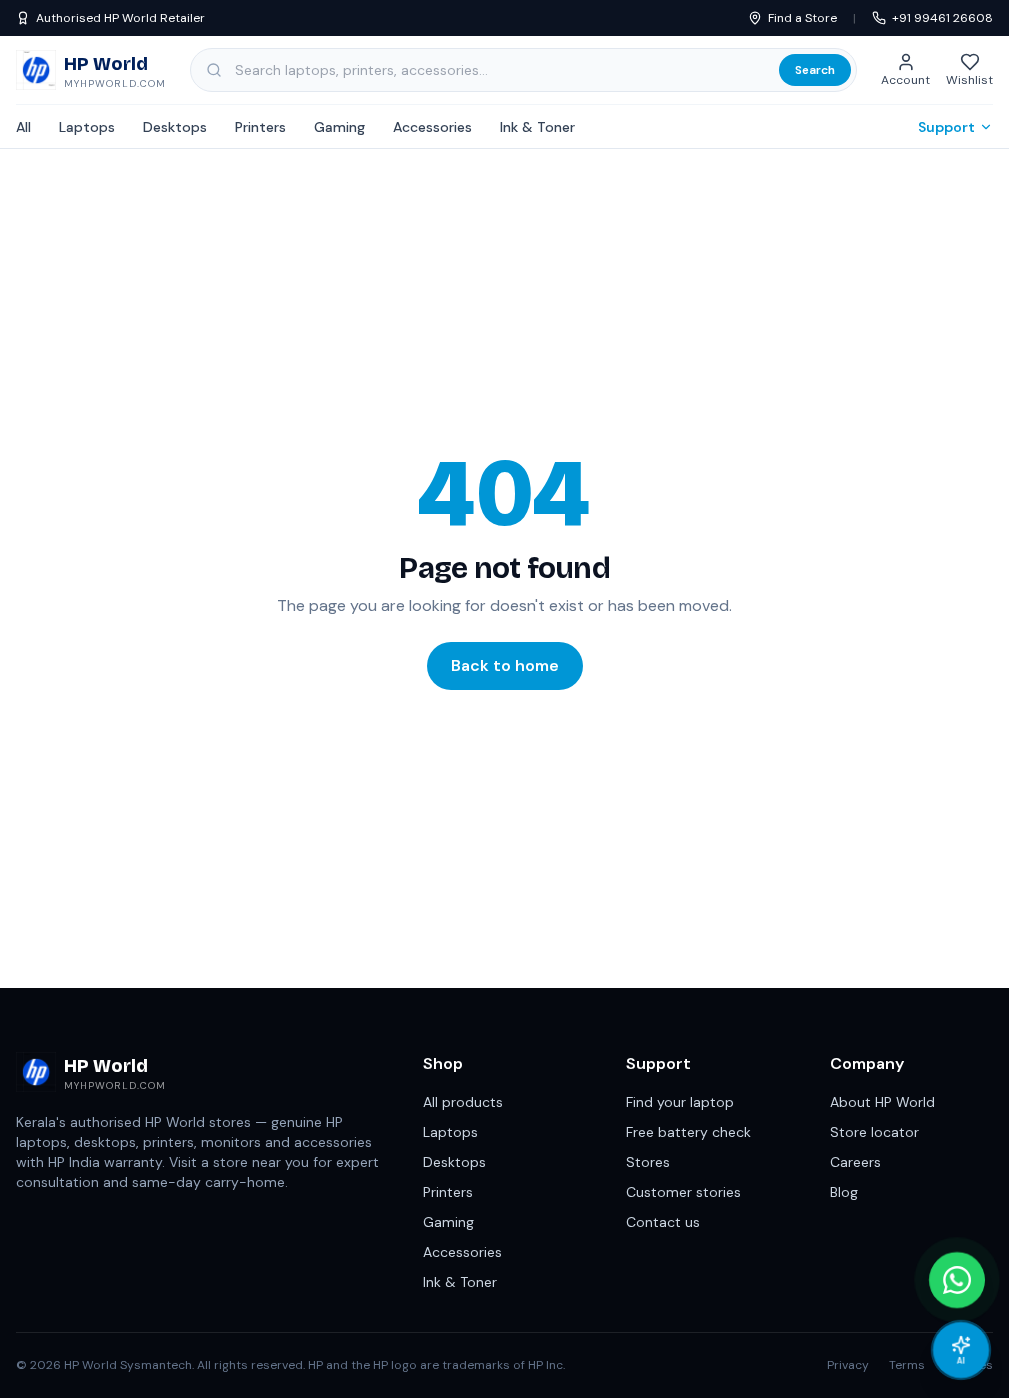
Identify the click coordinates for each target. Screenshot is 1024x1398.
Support (946, 127)
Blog (844, 1192)
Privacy (848, 1365)
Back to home (505, 665)
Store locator (874, 1132)
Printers (260, 127)
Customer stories (683, 1192)
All (23, 127)
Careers (855, 1162)
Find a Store (802, 18)
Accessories (432, 127)
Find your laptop (680, 1102)
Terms (907, 1365)
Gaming (339, 127)
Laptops (87, 127)
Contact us (663, 1222)
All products (463, 1102)
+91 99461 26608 (942, 18)
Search (815, 70)
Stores (648, 1162)
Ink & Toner (537, 127)
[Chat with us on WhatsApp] (957, 1280)
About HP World (882, 1102)
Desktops (175, 127)
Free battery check (688, 1132)
